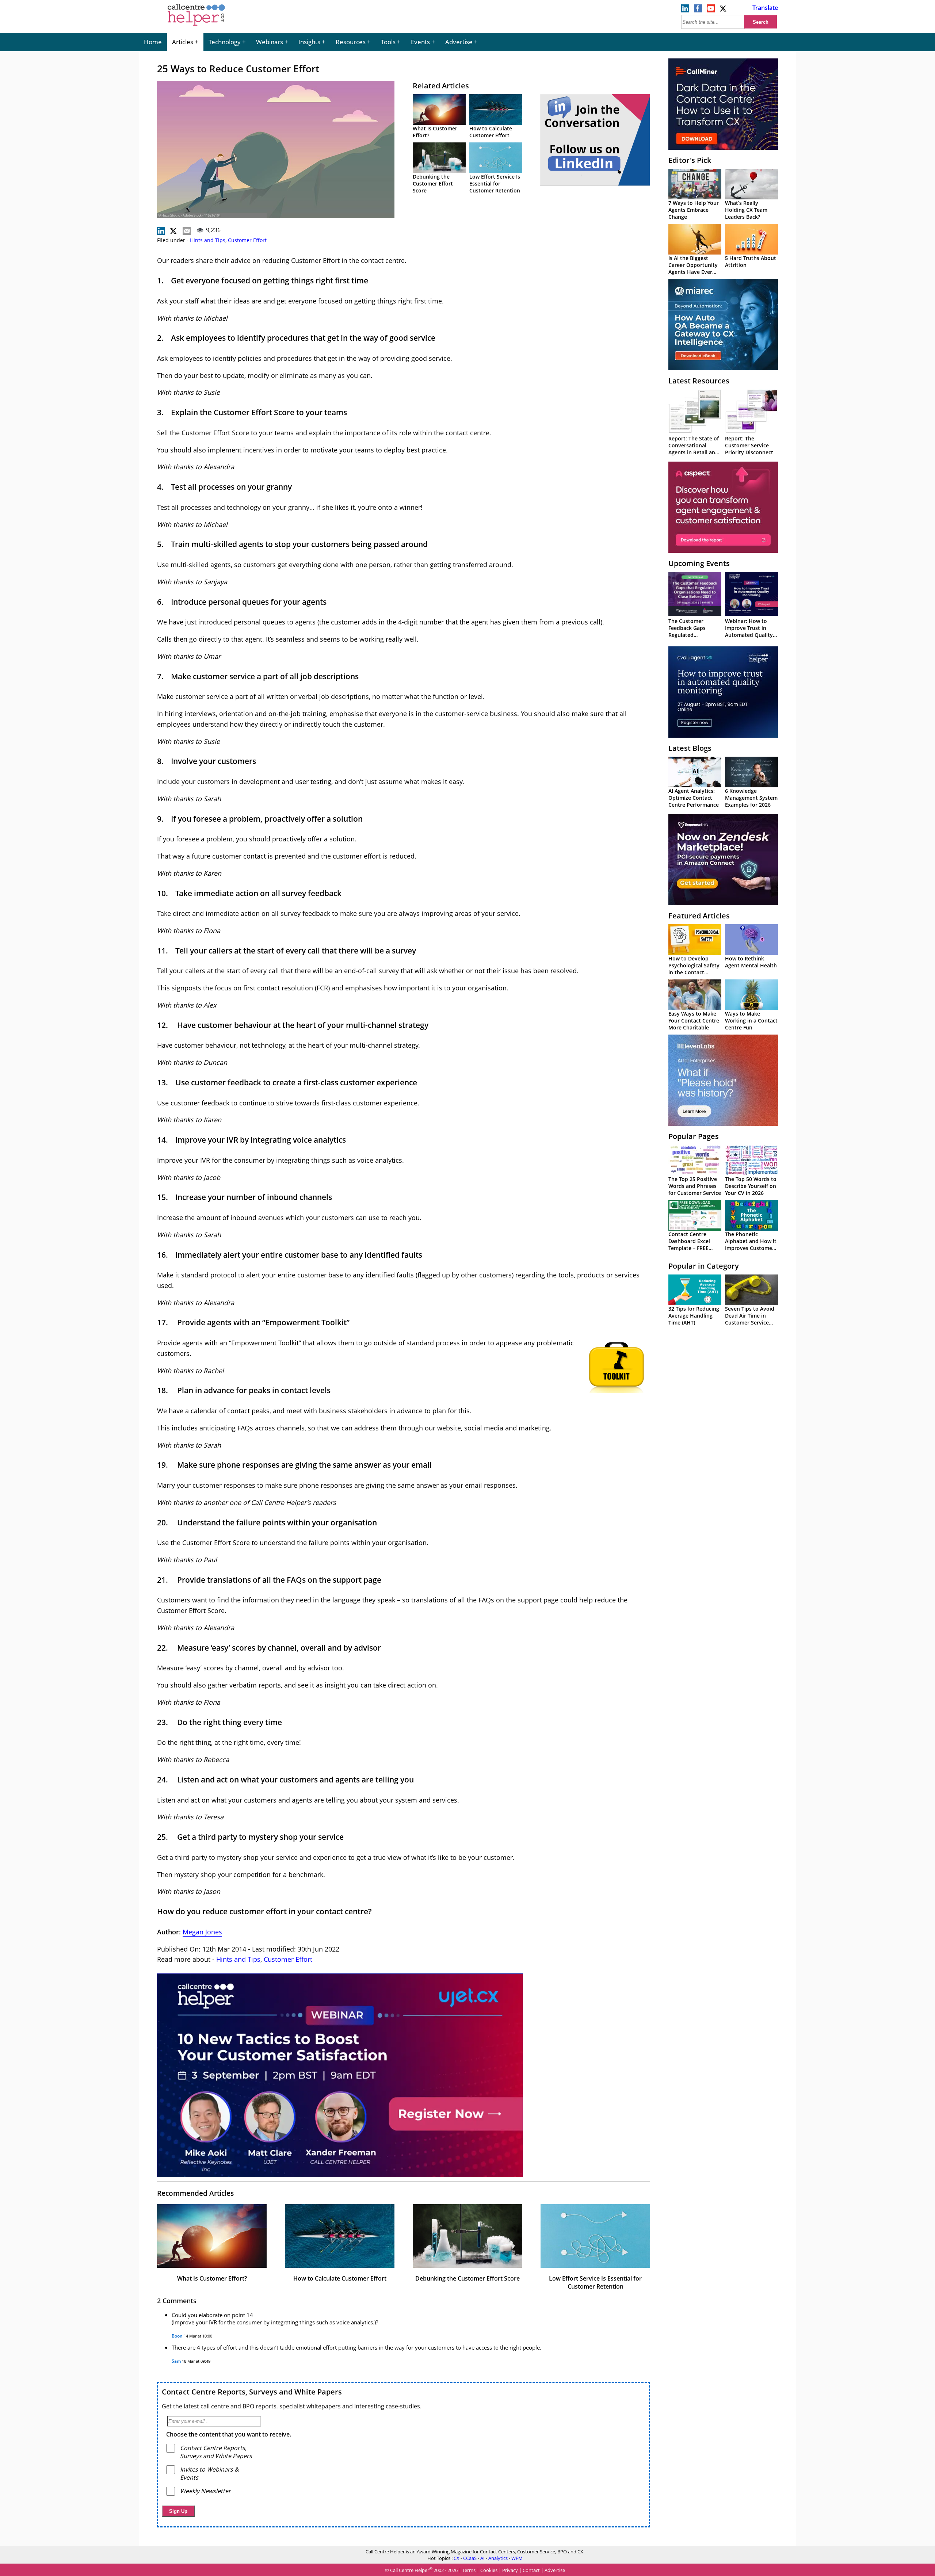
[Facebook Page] (698, 10)
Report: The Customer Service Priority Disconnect (749, 445)
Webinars (270, 42)
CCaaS (470, 2558)
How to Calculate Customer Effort (491, 132)
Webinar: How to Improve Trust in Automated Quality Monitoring (749, 631)
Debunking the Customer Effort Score (433, 184)
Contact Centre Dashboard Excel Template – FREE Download (689, 1245)
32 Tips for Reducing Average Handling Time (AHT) (694, 1316)
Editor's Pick (690, 160)
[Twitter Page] (724, 10)
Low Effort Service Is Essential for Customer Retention (495, 184)
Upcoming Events (699, 563)
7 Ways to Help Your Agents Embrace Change (694, 210)
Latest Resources (699, 381)
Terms (469, 2571)
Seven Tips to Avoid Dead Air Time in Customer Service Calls (750, 1319)
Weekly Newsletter (205, 2491)
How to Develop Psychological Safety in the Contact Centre (694, 969)
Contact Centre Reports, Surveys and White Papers (252, 2392)
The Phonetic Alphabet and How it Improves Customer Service (751, 1245)
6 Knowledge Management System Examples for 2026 (751, 798)
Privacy (510, 2571)
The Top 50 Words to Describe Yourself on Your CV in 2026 (751, 1186)
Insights (309, 42)
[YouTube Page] (711, 10)
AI (482, 2558)
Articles (183, 42)
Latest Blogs (690, 748)
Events (420, 42)
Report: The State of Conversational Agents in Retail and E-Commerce (694, 449)
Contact (531, 2571)
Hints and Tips (208, 240)
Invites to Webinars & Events (209, 2473)
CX (457, 2558)
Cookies (489, 2571)
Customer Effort (247, 240)
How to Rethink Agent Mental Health (751, 962)
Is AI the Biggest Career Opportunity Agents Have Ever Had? (693, 268)
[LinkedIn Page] (685, 10)
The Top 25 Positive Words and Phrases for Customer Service (695, 1186)
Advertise (459, 42)
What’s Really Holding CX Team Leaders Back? (746, 210)
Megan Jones (202, 1932)
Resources (351, 42)
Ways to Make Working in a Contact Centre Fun (751, 1021)
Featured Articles (699, 916)
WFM (517, 2558)
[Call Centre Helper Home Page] (196, 26)
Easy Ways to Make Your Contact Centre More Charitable (694, 1021)
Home (153, 42)
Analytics (498, 2558)
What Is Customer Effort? (212, 2278)
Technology (225, 42)
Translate (765, 8)
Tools (388, 42)
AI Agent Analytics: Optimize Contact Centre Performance (694, 798)
